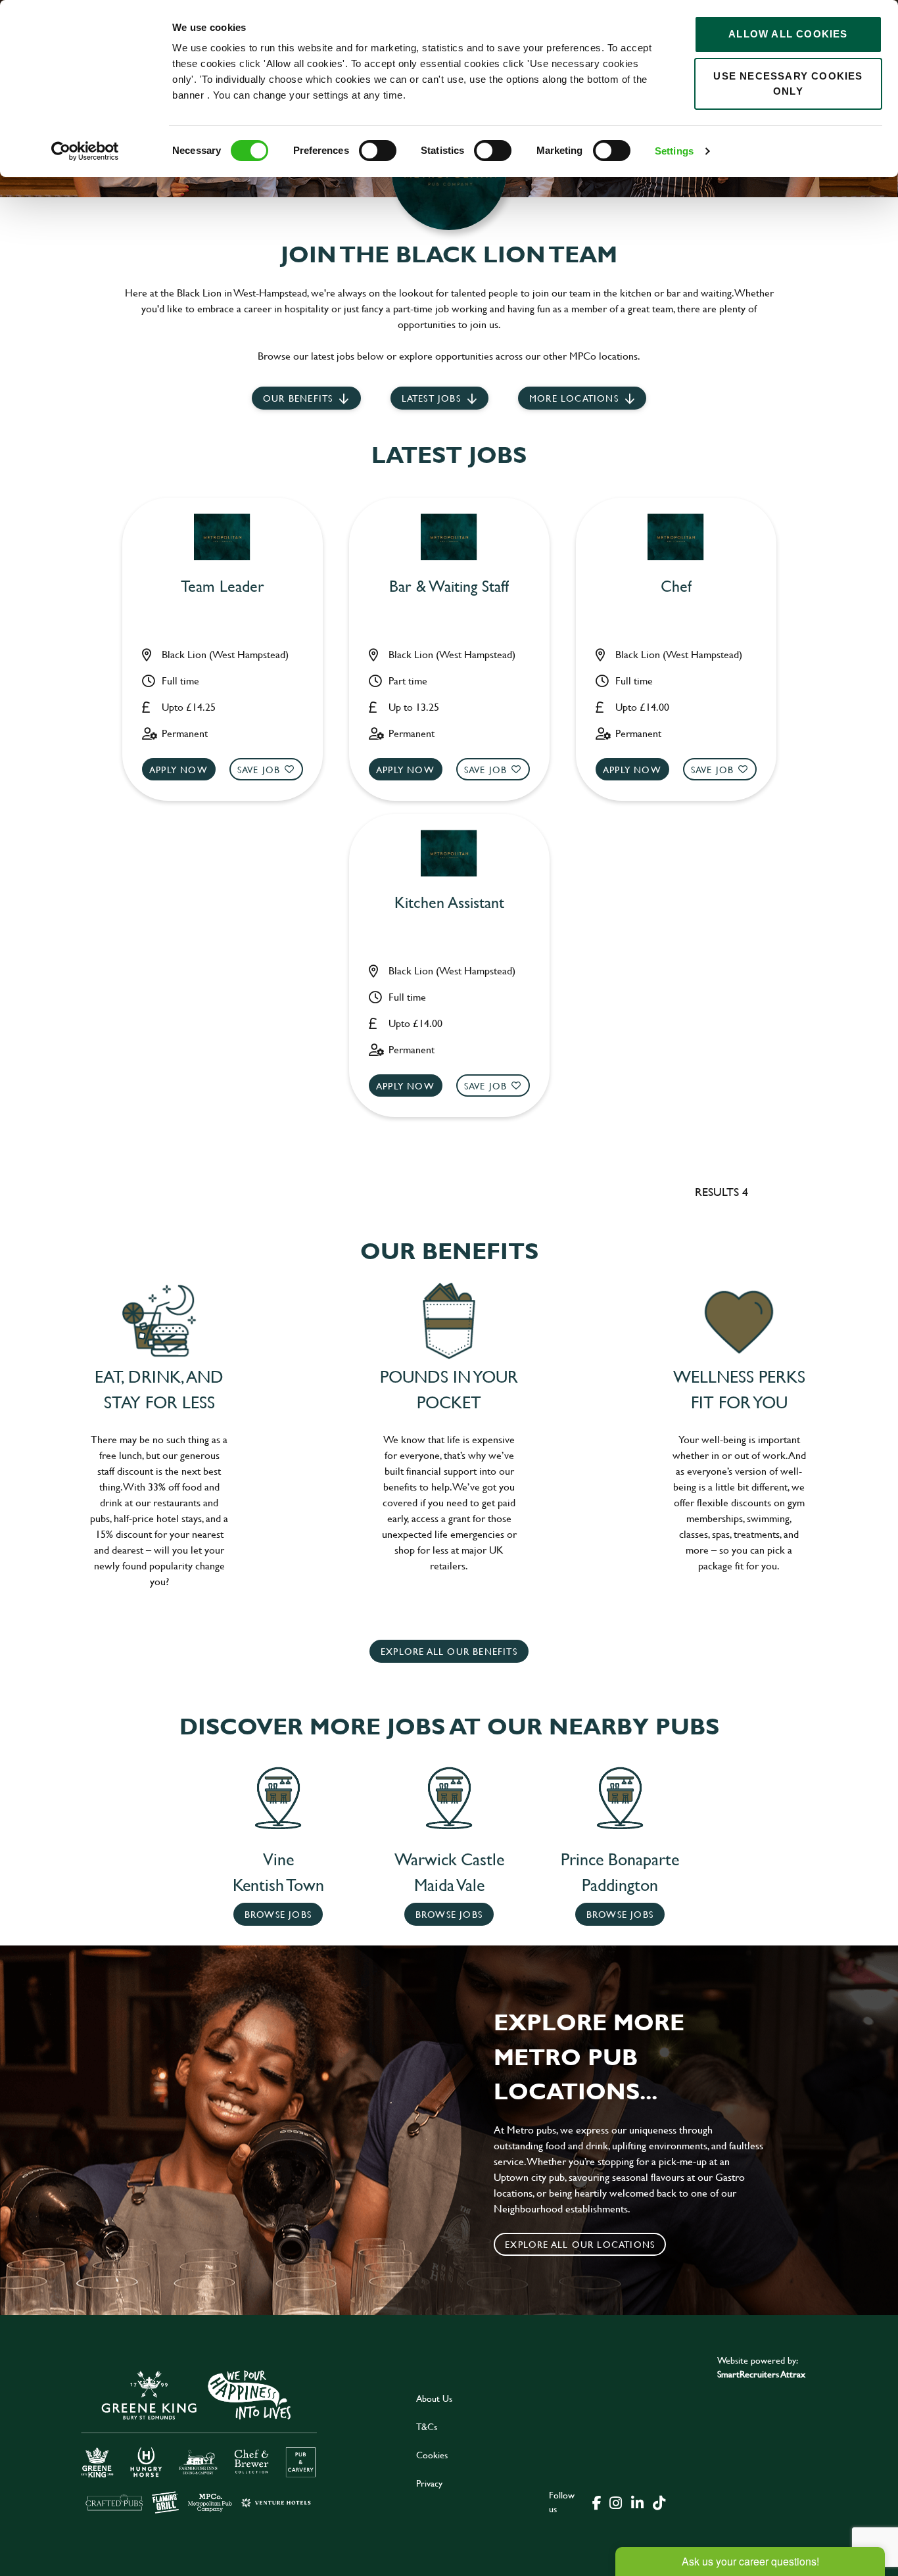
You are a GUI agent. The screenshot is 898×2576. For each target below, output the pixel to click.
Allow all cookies (788, 34)
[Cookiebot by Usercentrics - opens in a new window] (85, 151)
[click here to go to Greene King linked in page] (637, 2502)
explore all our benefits (449, 1651)
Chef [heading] (676, 587)
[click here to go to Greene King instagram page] (615, 2502)
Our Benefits (298, 398)
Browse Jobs (278, 1914)
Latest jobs (431, 398)
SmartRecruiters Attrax (761, 2374)
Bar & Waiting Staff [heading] (449, 587)
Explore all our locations (580, 2244)
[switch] (378, 151)
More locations (574, 398)
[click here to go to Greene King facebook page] (597, 2502)
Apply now (178, 770)
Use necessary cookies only (788, 83)
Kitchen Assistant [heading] (449, 903)
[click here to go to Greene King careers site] (199, 2441)
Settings (674, 151)
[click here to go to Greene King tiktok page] (659, 2502)
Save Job (259, 770)
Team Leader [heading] (223, 587)
